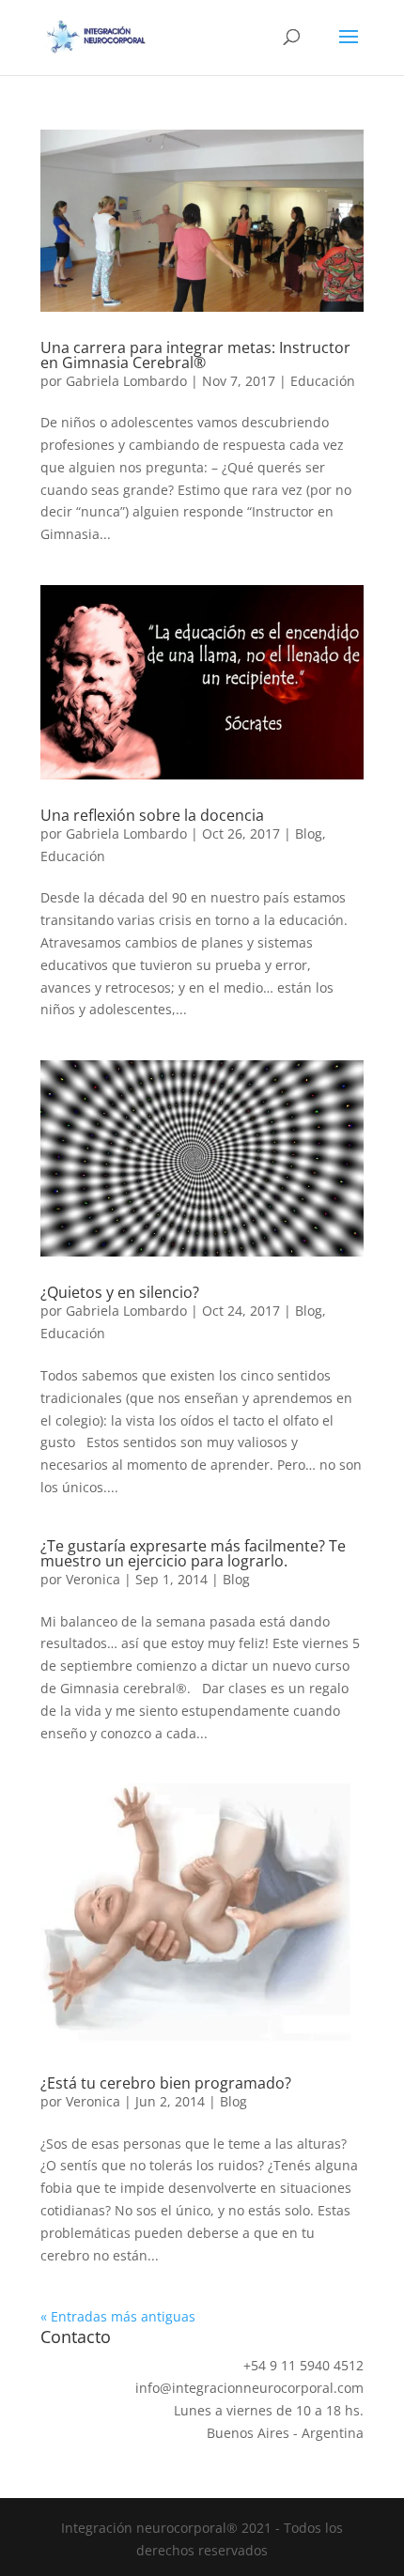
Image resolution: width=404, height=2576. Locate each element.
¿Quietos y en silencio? (120, 1292)
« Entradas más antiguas (118, 2316)
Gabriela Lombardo (126, 381)
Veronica (93, 1579)
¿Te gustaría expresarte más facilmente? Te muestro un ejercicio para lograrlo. (193, 1553)
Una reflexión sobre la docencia (152, 815)
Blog (309, 833)
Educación (323, 381)
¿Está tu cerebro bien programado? (166, 2083)
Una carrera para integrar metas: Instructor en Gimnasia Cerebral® (195, 355)
